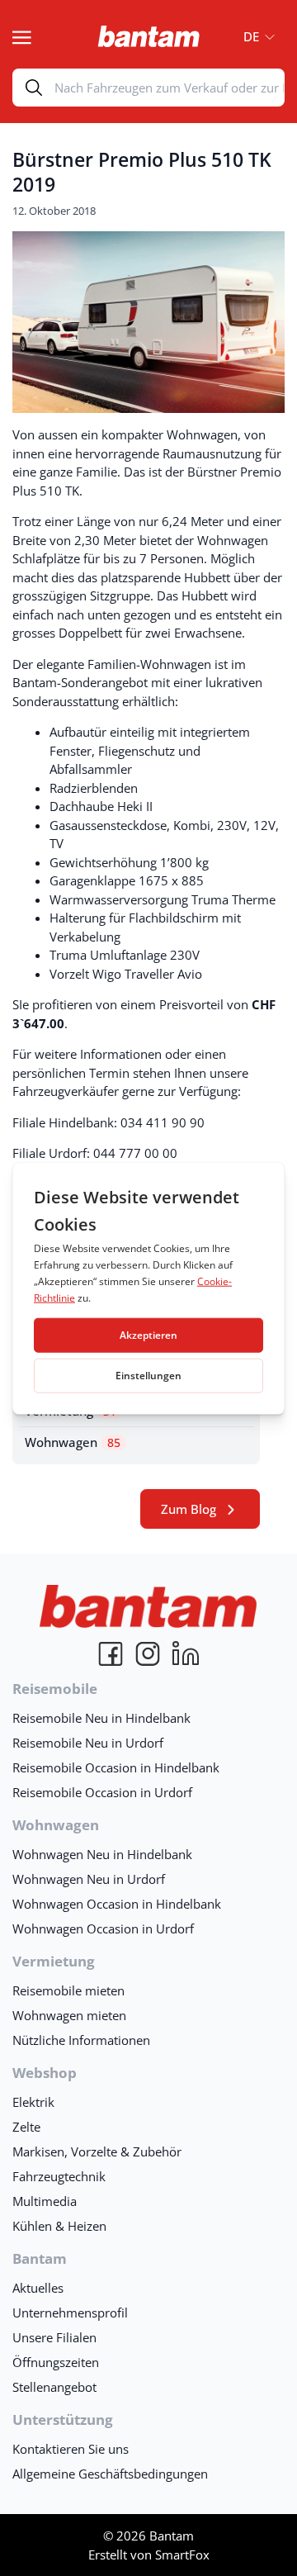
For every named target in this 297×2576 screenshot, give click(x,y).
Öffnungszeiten (56, 2362)
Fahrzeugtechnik (59, 2176)
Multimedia (45, 2201)
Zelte (26, 2127)
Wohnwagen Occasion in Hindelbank (117, 1904)
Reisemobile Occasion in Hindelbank (116, 1767)
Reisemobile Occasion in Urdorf (102, 1792)
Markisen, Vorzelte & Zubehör (97, 2151)
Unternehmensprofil (70, 2313)
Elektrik (33, 2102)
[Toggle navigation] (22, 36)
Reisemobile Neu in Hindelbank (101, 1718)
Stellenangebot (54, 2387)
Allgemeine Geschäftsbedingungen (110, 2474)
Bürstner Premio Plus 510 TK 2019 (142, 172)
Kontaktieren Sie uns (71, 2449)
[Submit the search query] (34, 88)
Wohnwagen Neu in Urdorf (89, 1879)
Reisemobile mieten (68, 1990)
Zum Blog (189, 1509)
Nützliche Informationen (81, 2040)
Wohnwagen (73, 1442)
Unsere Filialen (54, 2337)
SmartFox (182, 2555)
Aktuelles (38, 2288)
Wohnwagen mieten (69, 2015)
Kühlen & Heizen (59, 2226)
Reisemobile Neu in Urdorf (88, 1743)
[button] (254, 36)
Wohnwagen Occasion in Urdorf (103, 1928)
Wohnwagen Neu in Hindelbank (102, 1854)
